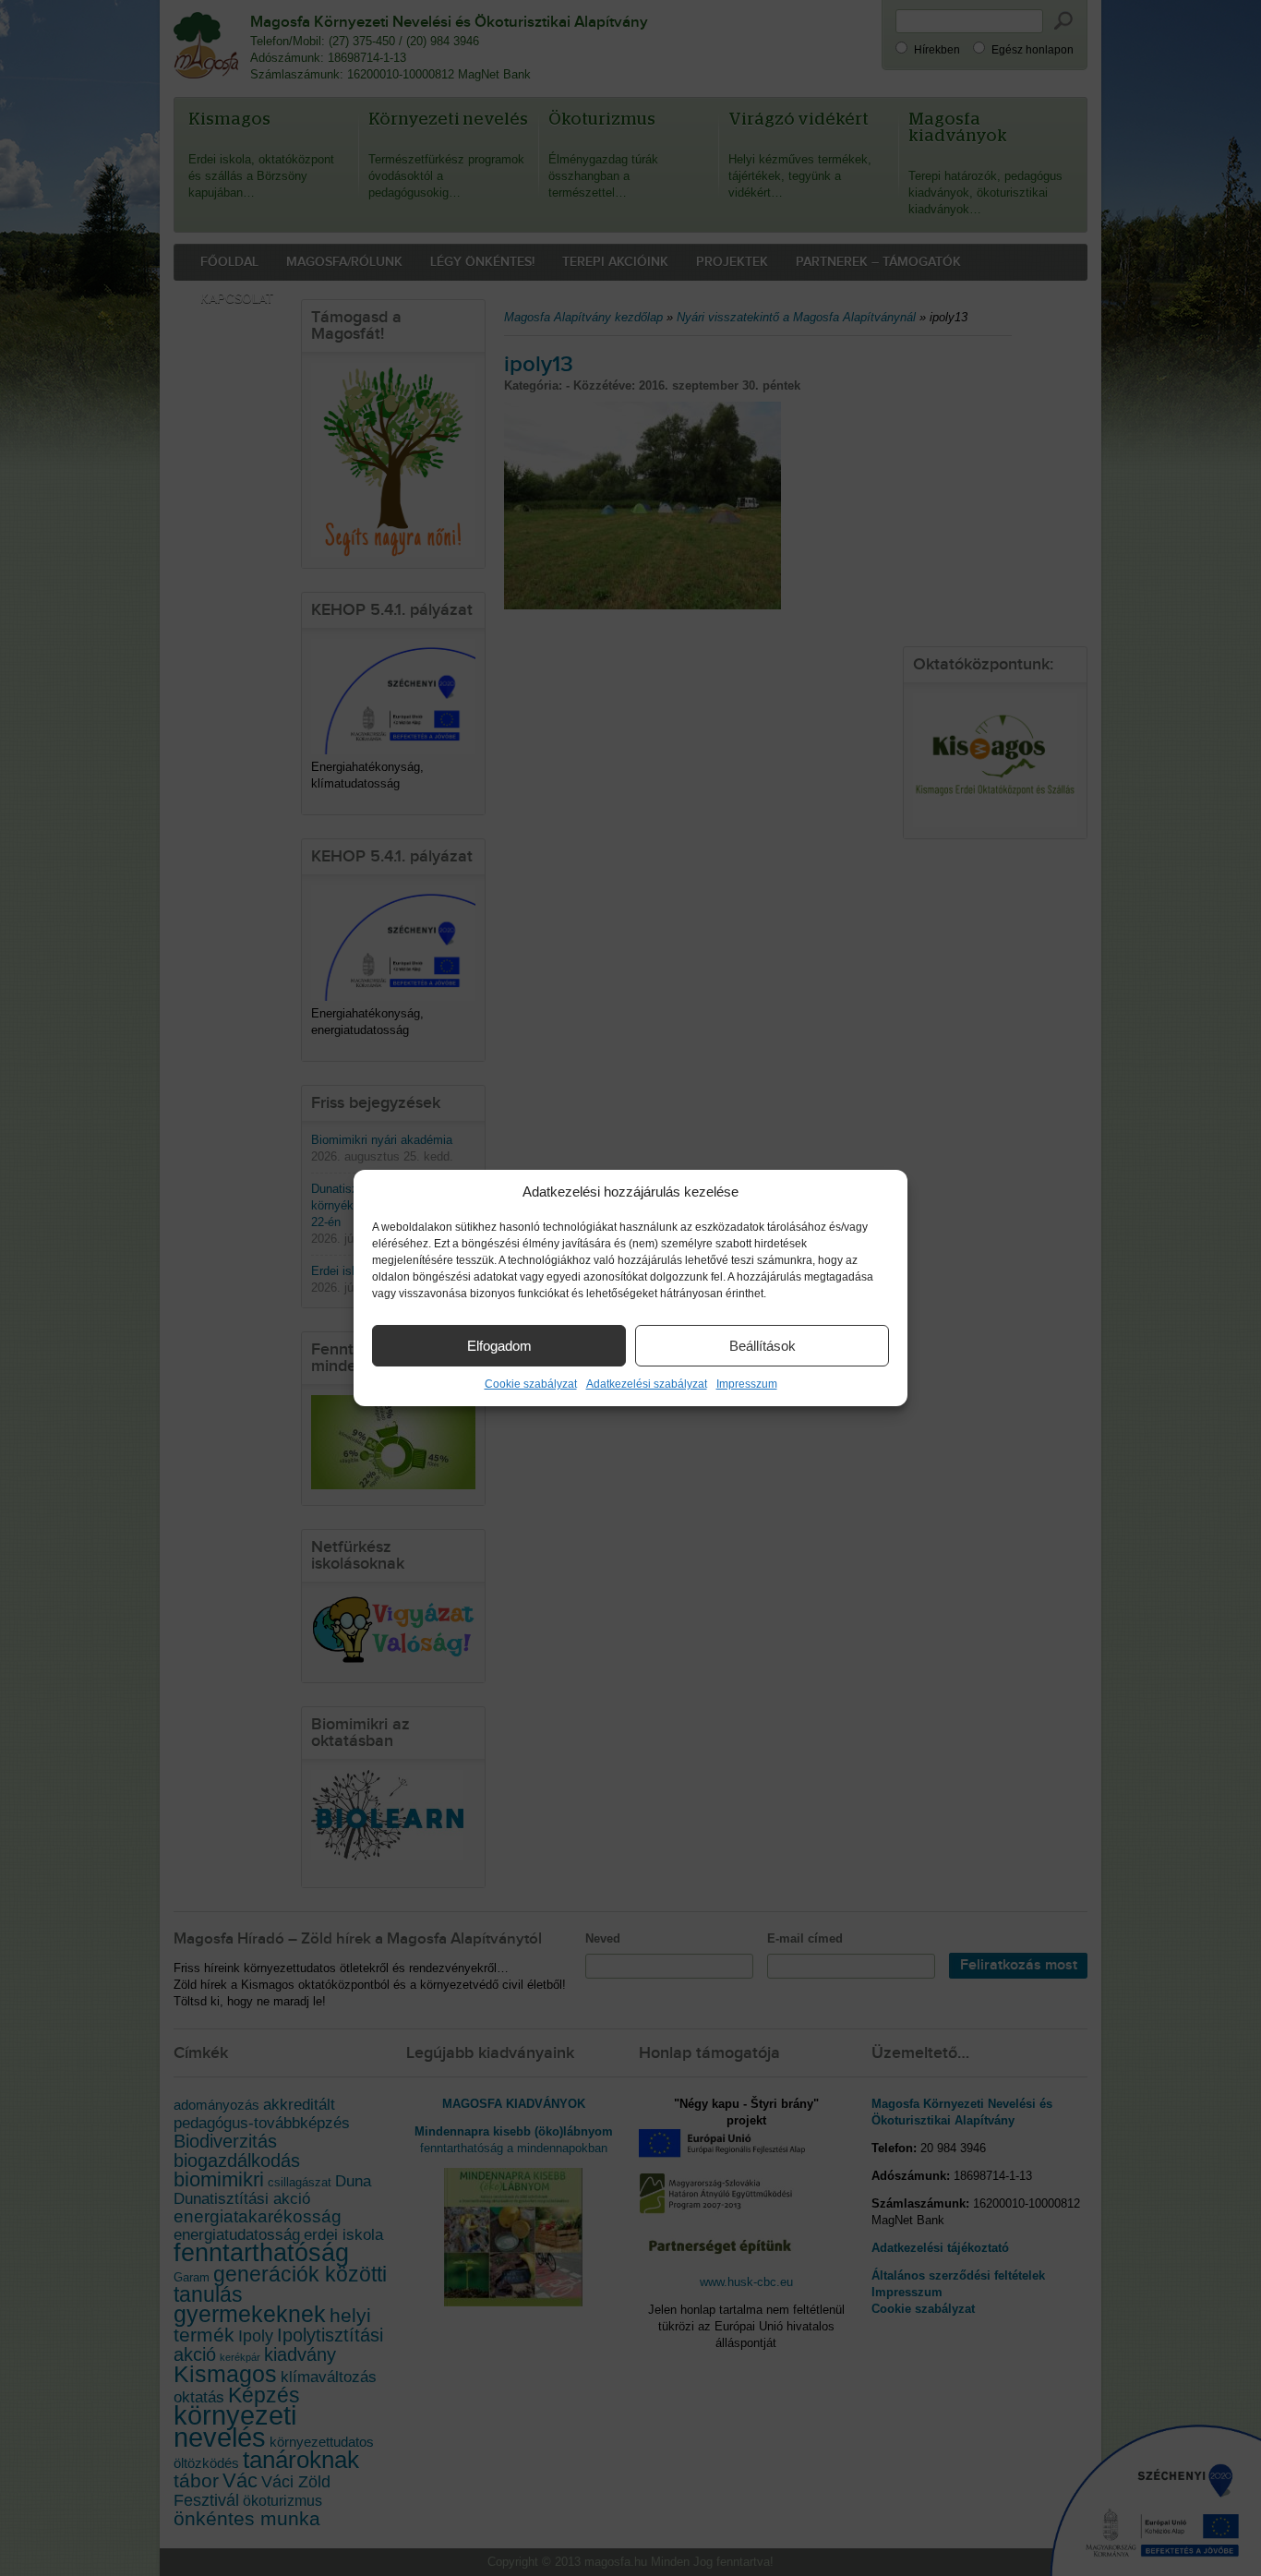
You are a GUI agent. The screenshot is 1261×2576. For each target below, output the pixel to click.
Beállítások (763, 1346)
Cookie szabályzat (531, 1384)
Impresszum (747, 1384)
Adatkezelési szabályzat (647, 1384)
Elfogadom (499, 1346)
